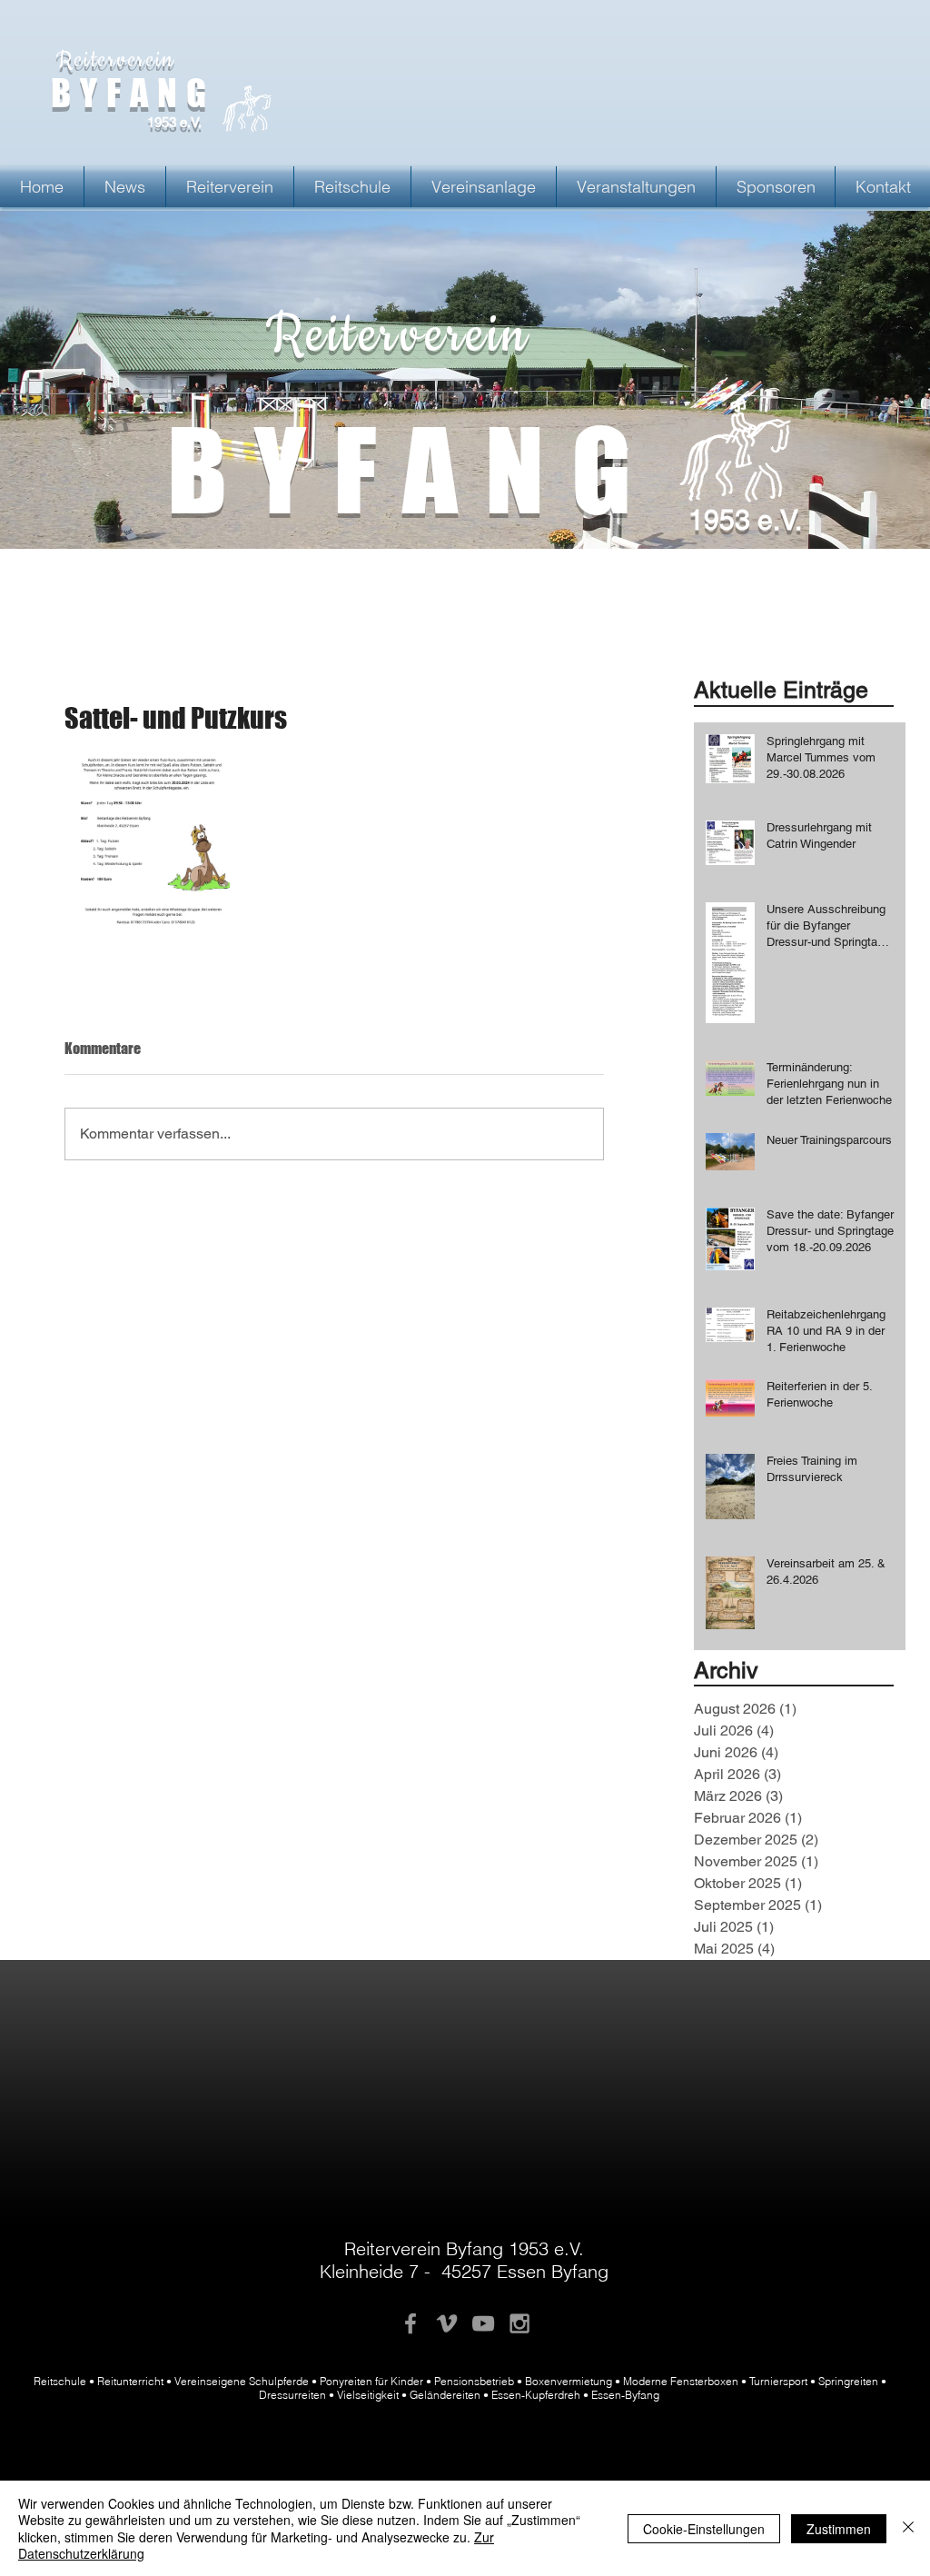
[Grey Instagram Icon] (519, 2323)
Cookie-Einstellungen (704, 2529)
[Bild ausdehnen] (153, 842)
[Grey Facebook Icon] (411, 2323)
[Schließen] (908, 2528)
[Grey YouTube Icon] (483, 2323)
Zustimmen (839, 2529)
